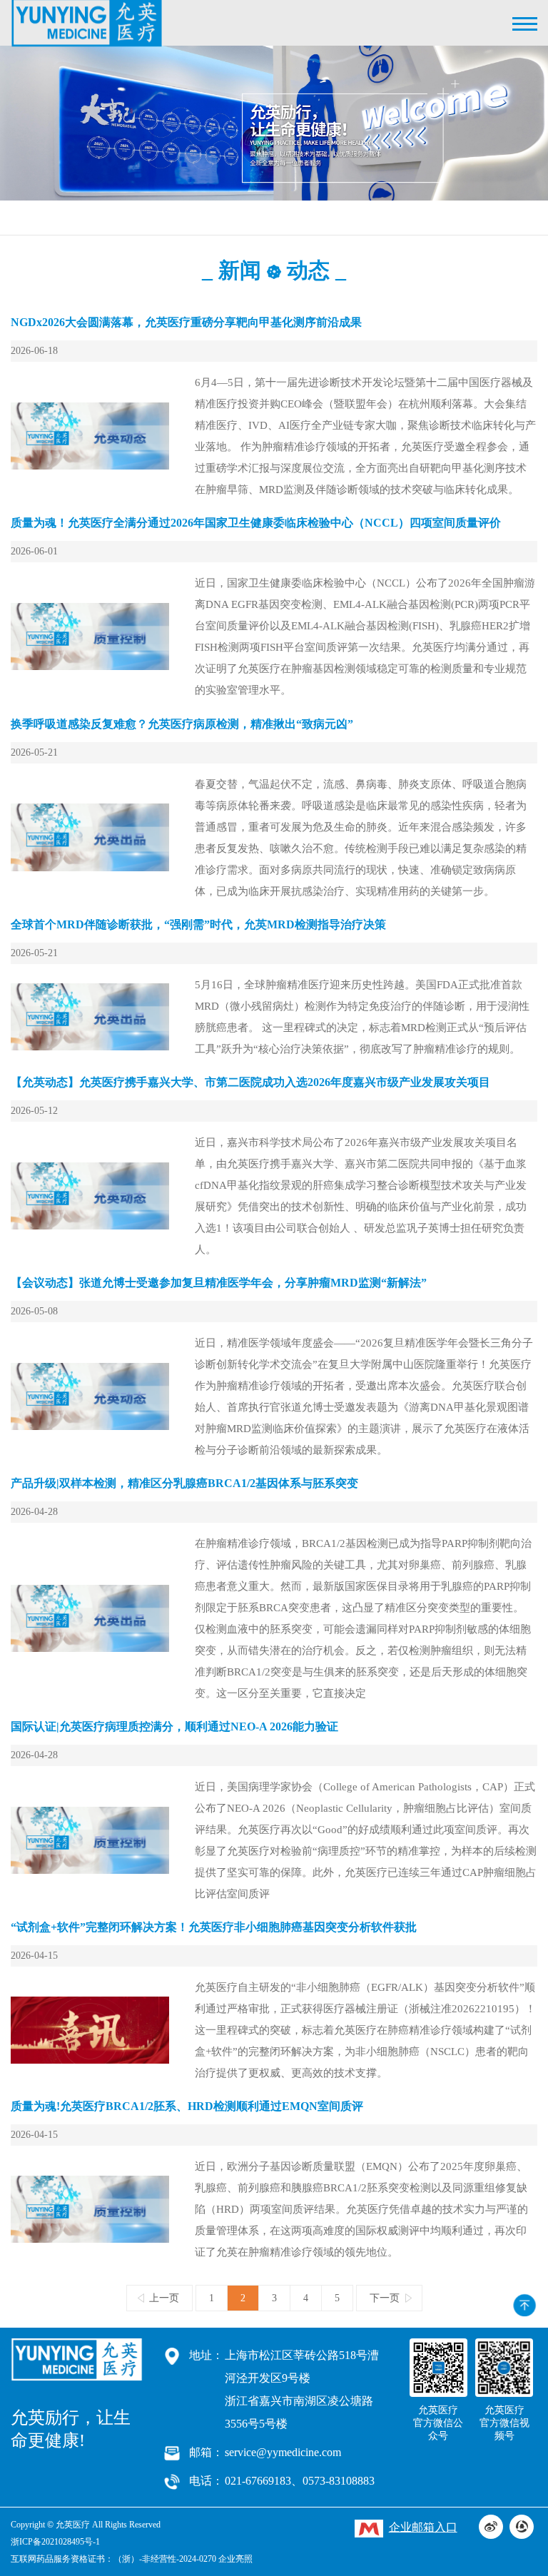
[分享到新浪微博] (491, 2527)
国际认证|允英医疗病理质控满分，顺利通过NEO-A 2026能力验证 (174, 1726)
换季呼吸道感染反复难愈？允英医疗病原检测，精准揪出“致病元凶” (182, 724)
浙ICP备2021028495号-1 (55, 2542)
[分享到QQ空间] (522, 2527)
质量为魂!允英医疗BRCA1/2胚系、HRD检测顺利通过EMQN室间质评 (187, 2106)
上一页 (164, 2298)
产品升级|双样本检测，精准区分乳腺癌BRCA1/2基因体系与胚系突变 (184, 1483)
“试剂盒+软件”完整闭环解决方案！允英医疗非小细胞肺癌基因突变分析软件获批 (214, 1927)
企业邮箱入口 (423, 2527)
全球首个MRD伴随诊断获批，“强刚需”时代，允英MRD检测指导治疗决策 (198, 924)
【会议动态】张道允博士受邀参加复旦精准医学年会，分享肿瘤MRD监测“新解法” (219, 1283)
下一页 (385, 2298)
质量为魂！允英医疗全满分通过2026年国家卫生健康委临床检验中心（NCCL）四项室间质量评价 (256, 523)
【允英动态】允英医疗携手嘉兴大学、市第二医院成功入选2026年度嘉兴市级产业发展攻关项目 (250, 1082)
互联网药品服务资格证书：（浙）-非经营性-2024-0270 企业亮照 (132, 2559)
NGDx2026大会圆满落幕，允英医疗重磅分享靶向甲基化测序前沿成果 (186, 322)
